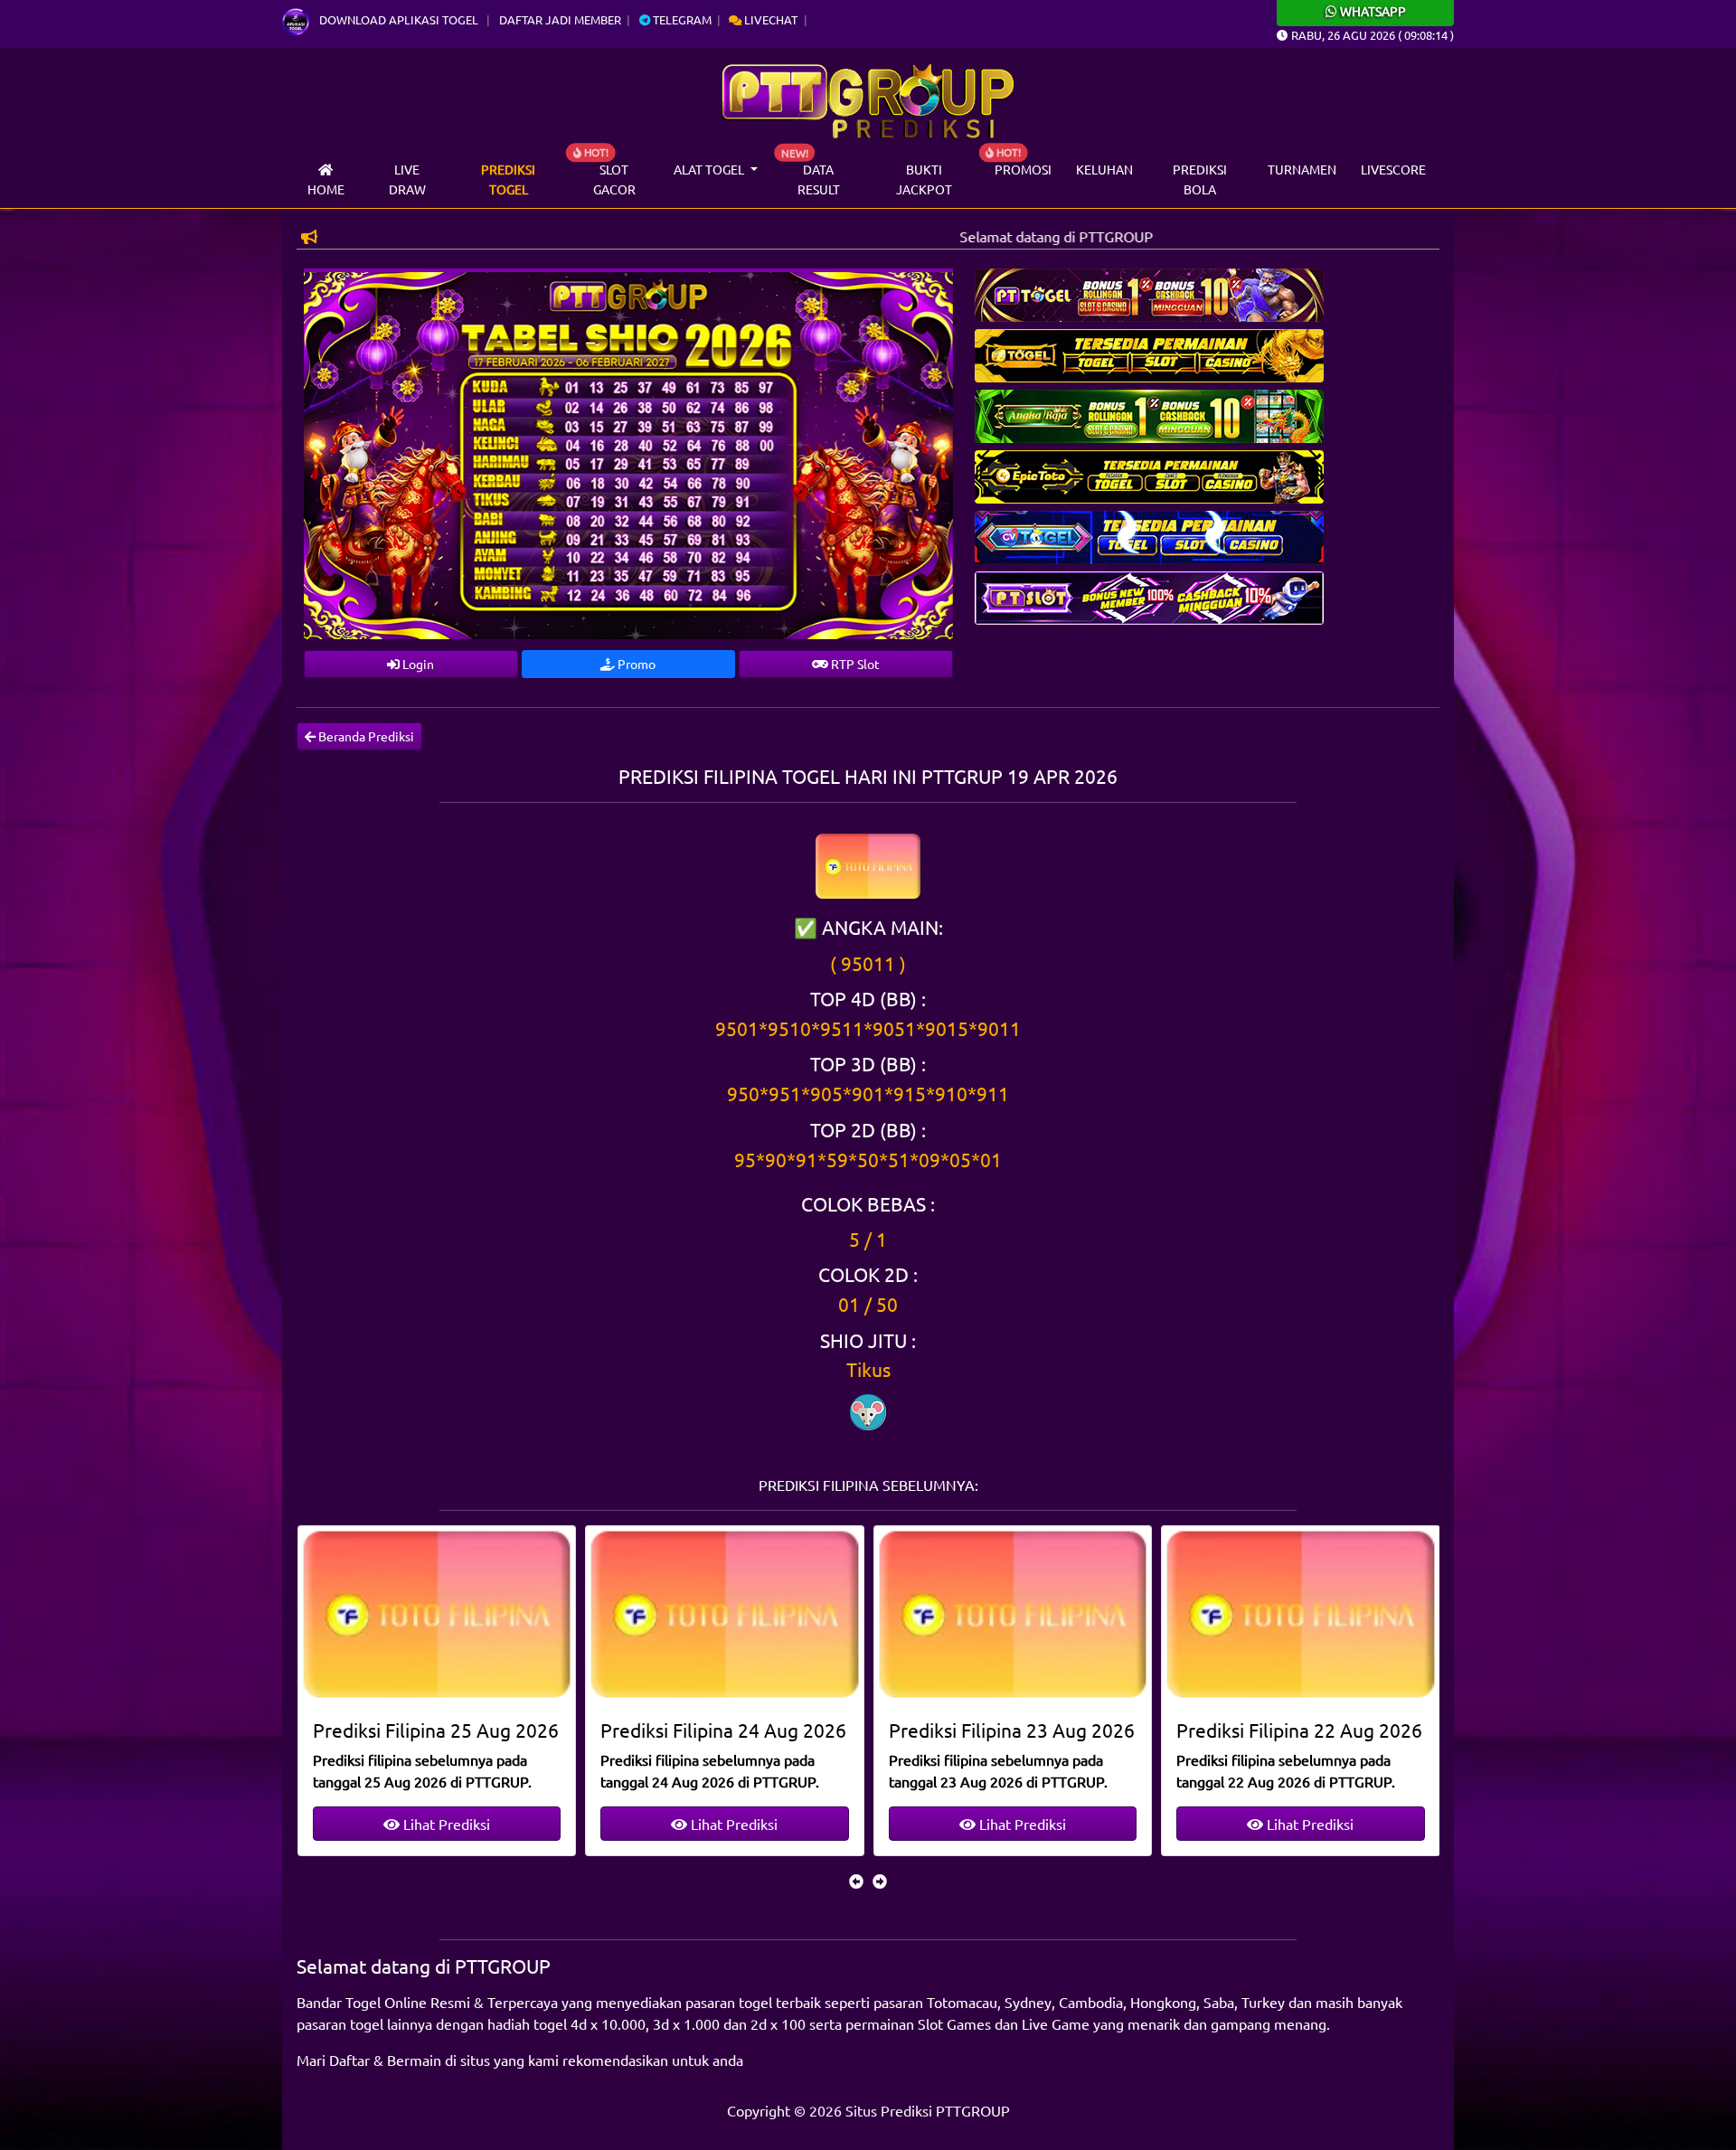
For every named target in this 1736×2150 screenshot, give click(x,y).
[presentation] (856, 1881)
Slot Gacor (614, 179)
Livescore (1393, 169)
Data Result (819, 179)
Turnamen (1302, 169)
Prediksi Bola (1200, 179)
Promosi (1023, 169)
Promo (635, 664)
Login (417, 664)
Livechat (769, 19)
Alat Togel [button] (710, 169)
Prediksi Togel (508, 179)
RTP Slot (854, 664)
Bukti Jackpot (924, 179)
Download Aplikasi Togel (399, 19)
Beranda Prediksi (365, 736)
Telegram (681, 19)
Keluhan (1104, 169)
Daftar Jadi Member (560, 19)
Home (326, 189)
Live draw (407, 179)
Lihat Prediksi (444, 1824)
